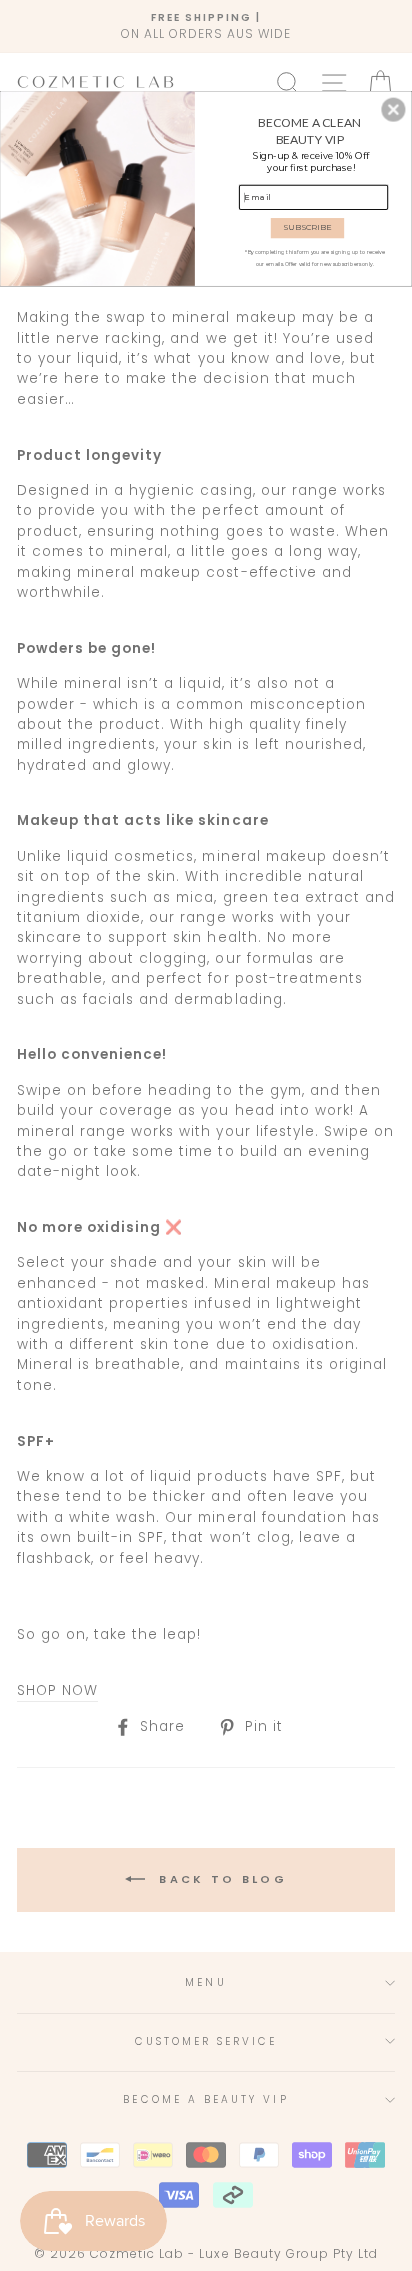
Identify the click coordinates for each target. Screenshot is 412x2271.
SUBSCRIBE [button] (307, 227)
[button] (393, 109)
